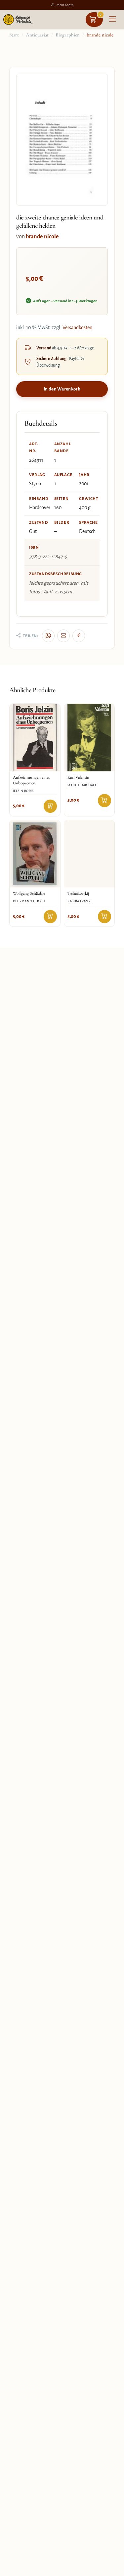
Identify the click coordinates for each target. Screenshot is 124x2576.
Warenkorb (101, 14)
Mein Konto (65, 5)
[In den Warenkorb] (50, 806)
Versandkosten (77, 328)
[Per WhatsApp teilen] (48, 636)
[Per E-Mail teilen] (63, 636)
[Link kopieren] (79, 636)
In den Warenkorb (62, 389)
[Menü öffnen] (112, 20)
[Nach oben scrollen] (111, 2569)
